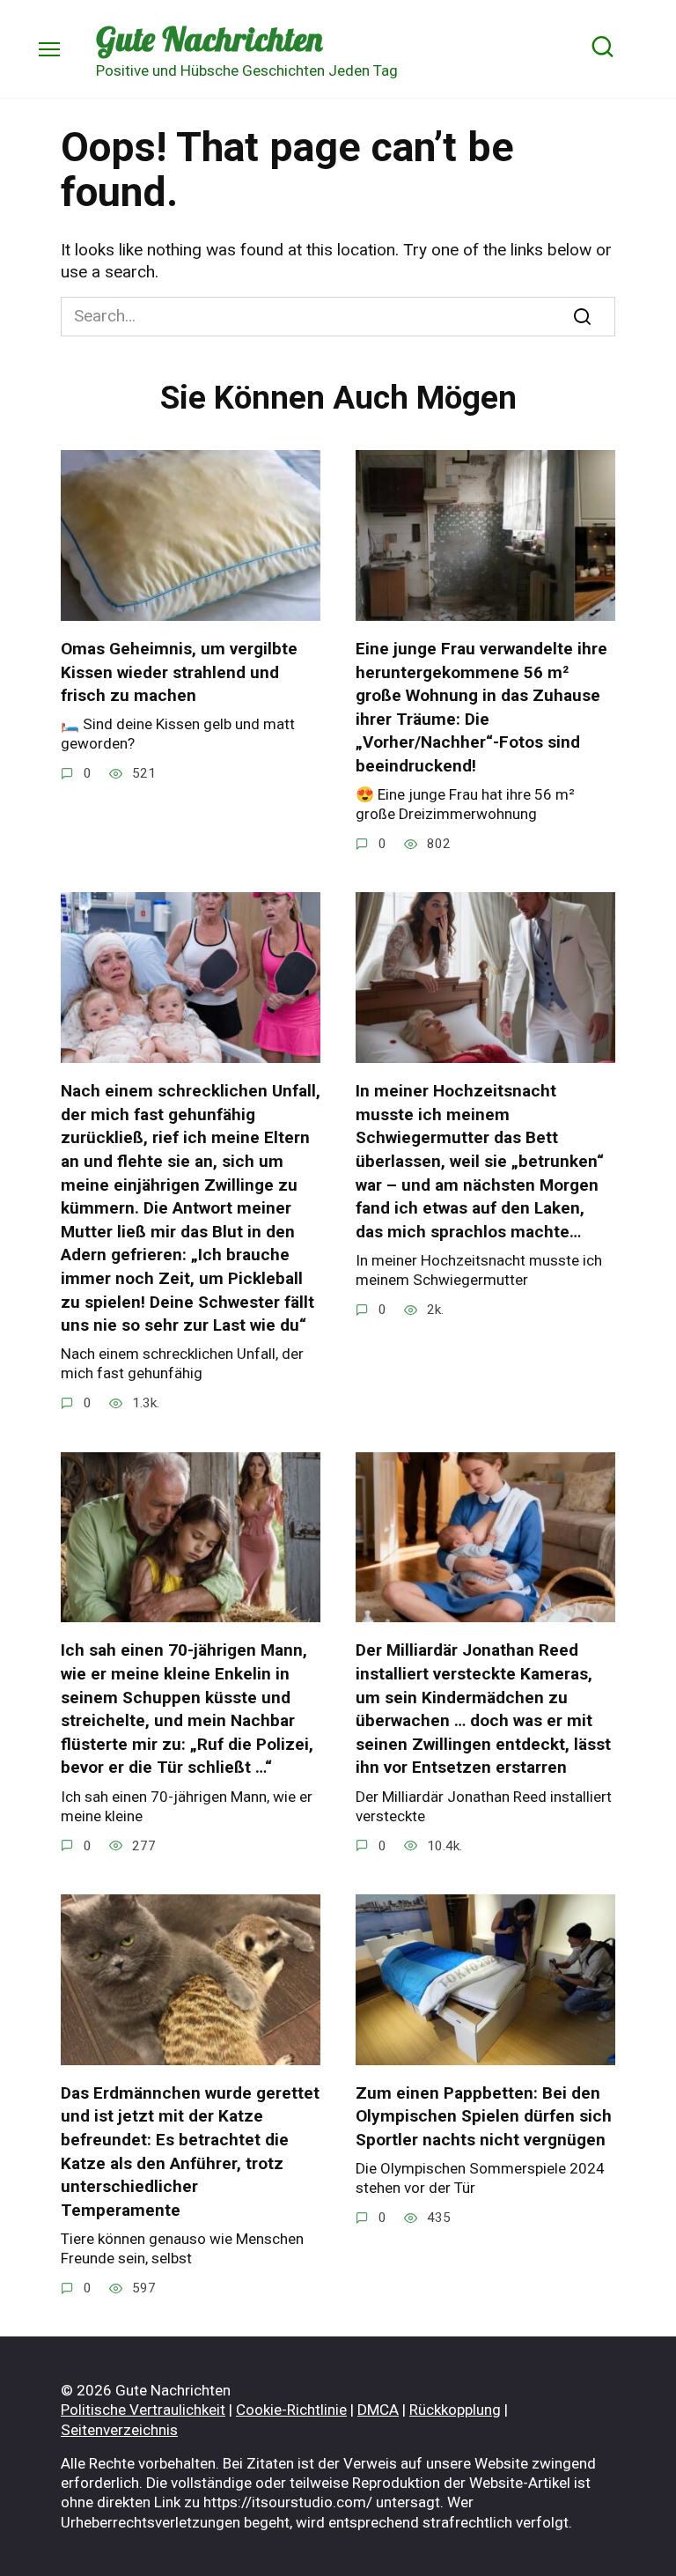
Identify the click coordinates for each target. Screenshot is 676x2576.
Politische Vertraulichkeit (143, 2410)
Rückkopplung (455, 2410)
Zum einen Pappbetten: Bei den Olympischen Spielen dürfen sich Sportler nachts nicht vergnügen (484, 2116)
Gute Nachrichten (209, 39)
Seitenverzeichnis (119, 2430)
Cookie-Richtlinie (291, 2410)
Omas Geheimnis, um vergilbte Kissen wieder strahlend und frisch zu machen (179, 672)
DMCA (378, 2410)
